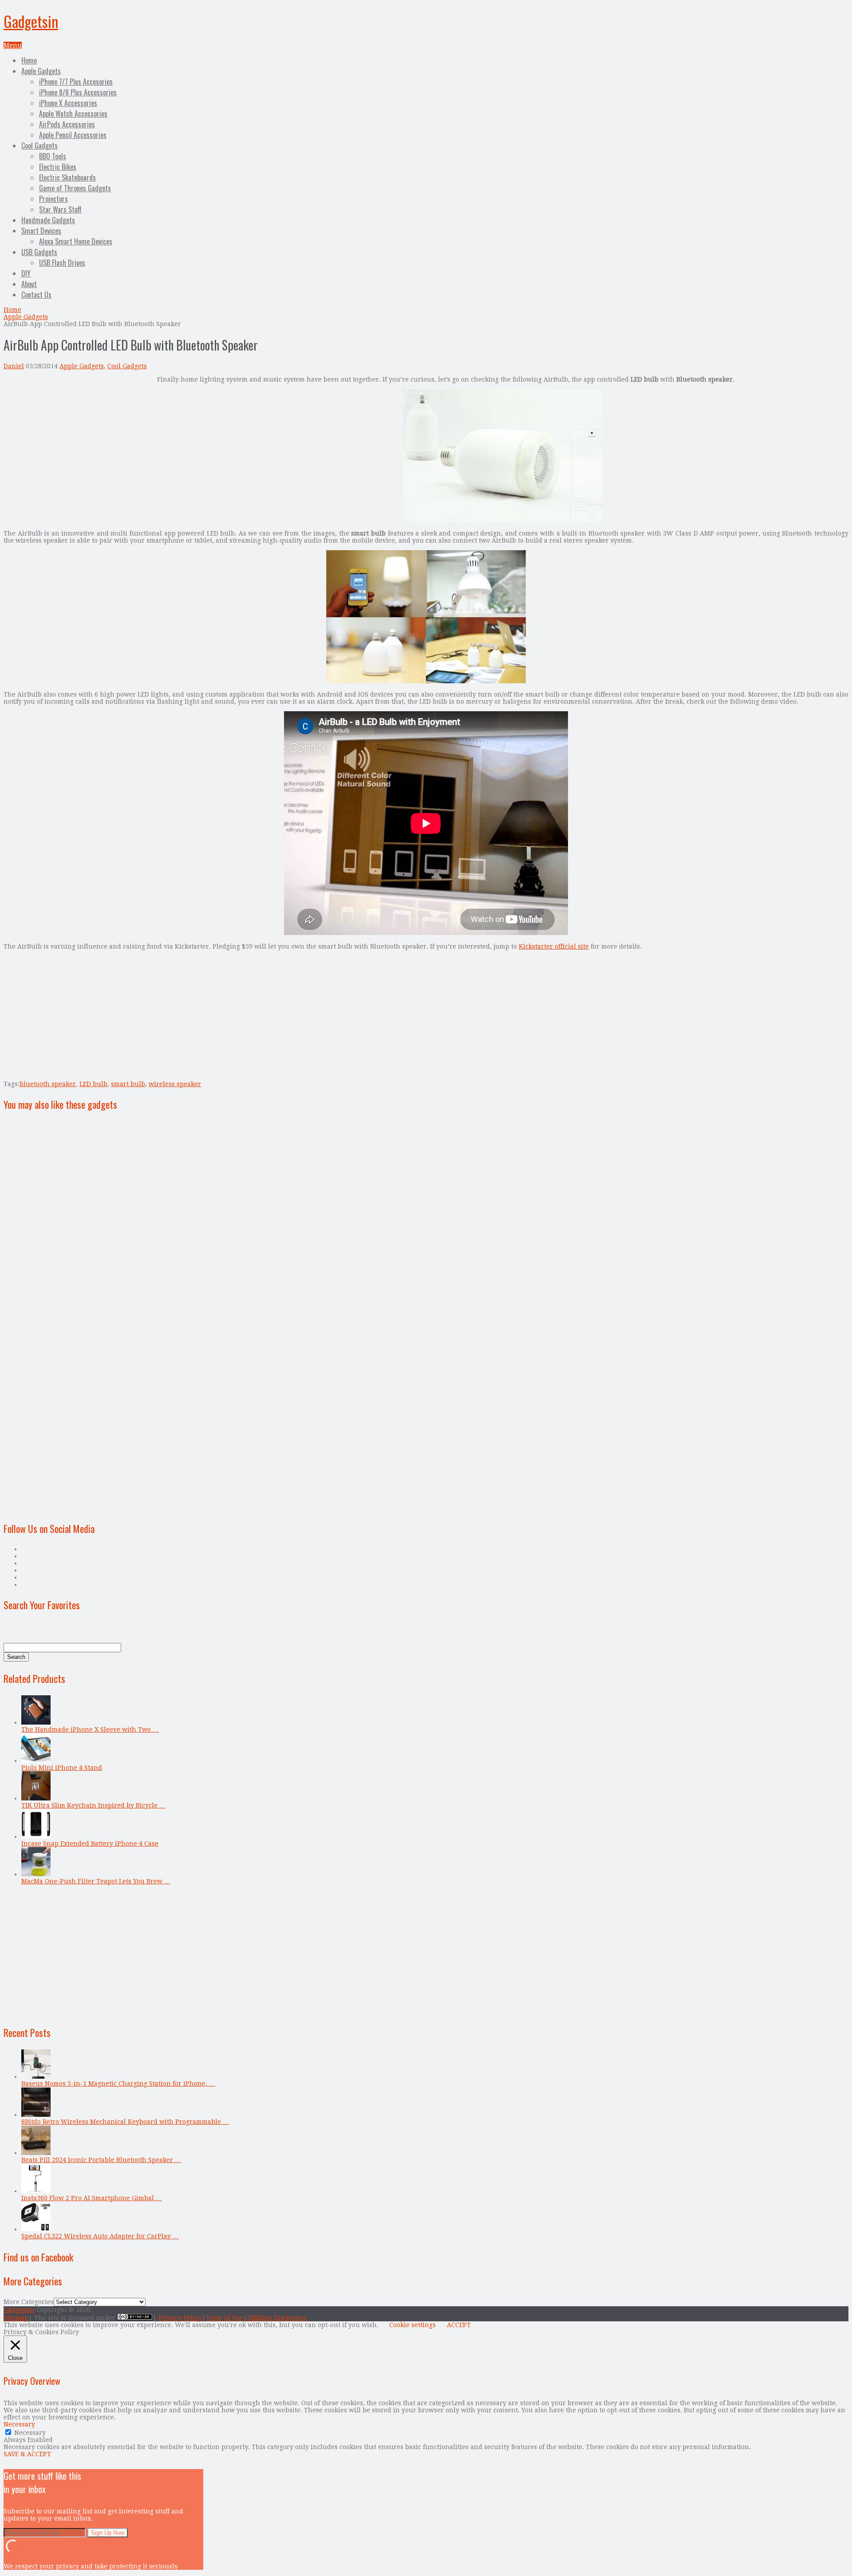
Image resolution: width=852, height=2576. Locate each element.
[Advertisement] (78, 438)
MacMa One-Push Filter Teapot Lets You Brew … (96, 1881)
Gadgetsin (31, 21)
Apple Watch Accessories (73, 114)
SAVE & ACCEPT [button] (27, 2454)
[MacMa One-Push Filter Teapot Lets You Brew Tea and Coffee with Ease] (36, 1874)
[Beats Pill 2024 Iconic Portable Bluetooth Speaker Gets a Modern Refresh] (36, 2153)
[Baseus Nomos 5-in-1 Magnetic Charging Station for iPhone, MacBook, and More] (36, 2076)
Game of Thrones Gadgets (75, 188)
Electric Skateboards (67, 177)
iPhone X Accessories (68, 103)
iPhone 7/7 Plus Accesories (76, 82)
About (29, 284)
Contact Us (36, 295)
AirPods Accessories (67, 124)
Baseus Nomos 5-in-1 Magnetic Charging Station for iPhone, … (118, 2084)
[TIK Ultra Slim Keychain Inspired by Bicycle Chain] (36, 1798)
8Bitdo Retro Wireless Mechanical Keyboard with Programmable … (125, 2122)
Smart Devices (41, 231)
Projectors (53, 199)
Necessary (30, 2433)
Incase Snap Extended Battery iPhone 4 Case (90, 1843)
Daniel (14, 366)
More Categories (29, 2302)
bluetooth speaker (48, 1084)
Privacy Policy (180, 2318)
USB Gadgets (39, 252)
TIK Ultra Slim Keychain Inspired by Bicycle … (93, 1805)
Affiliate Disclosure (277, 2318)
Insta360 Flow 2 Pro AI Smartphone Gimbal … (92, 2198)
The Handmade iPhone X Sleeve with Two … (90, 1729)
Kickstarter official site (554, 946)
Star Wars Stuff (60, 209)
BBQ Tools (53, 156)
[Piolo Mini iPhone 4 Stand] (36, 1761)
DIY (26, 273)
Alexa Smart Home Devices (76, 241)
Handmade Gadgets (48, 220)
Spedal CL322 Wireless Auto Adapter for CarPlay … (100, 2236)
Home (29, 60)
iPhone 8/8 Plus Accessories (78, 92)
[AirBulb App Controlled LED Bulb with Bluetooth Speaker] (503, 520)
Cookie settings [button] (412, 2325)
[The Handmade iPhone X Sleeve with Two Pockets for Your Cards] (36, 1722)
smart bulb (128, 1084)
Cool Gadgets (39, 146)
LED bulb (93, 1084)
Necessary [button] (19, 2424)
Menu (13, 45)
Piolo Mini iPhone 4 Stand (62, 1768)
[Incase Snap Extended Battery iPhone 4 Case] (36, 1836)
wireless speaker (175, 1084)
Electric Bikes (58, 167)
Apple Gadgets (41, 71)
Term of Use (225, 2318)
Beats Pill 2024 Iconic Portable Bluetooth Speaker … (101, 2160)
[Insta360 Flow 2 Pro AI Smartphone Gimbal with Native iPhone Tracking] (36, 2191)
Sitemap (16, 2318)
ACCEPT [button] (459, 2325)
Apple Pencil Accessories (73, 135)
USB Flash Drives (62, 263)
